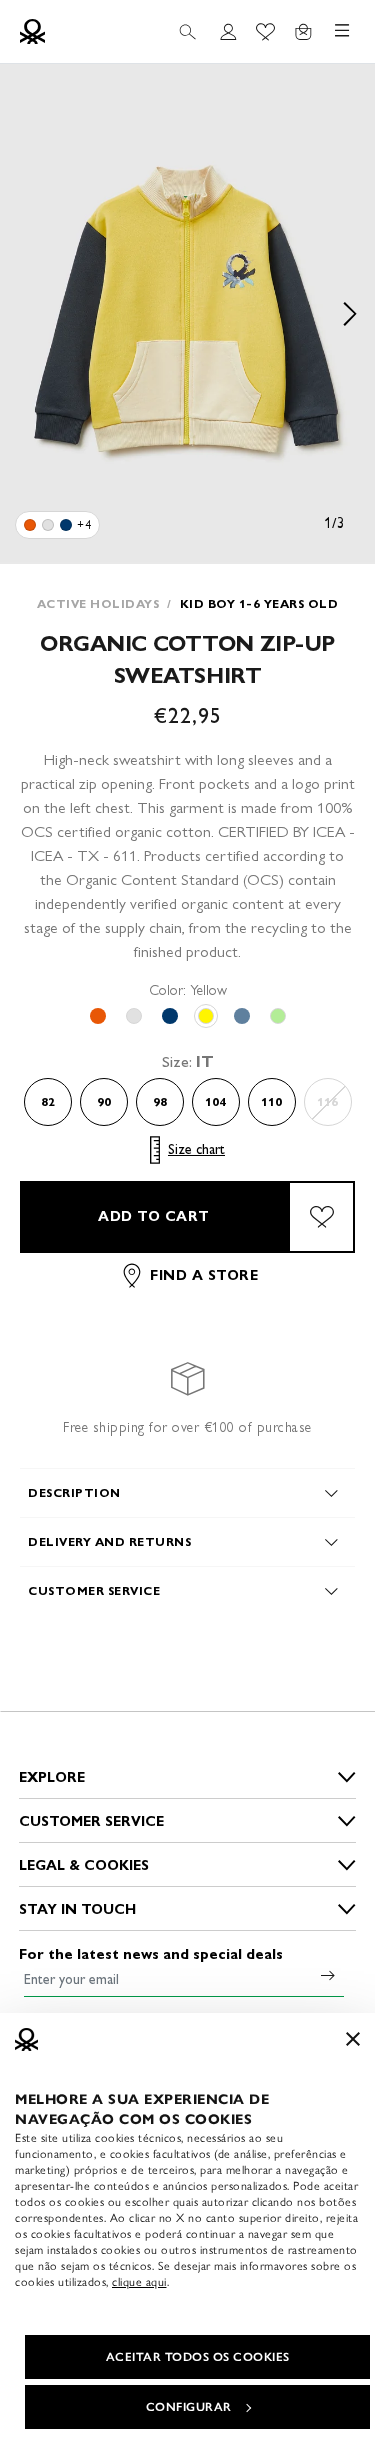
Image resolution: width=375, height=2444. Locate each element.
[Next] (350, 314)
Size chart (196, 1149)
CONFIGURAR (189, 2407)
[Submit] (328, 1975)
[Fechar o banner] (353, 2039)
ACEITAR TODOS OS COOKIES (198, 2357)
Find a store (204, 1275)
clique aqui (139, 2282)
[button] (187, 314)
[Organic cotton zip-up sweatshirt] (30, 525)
